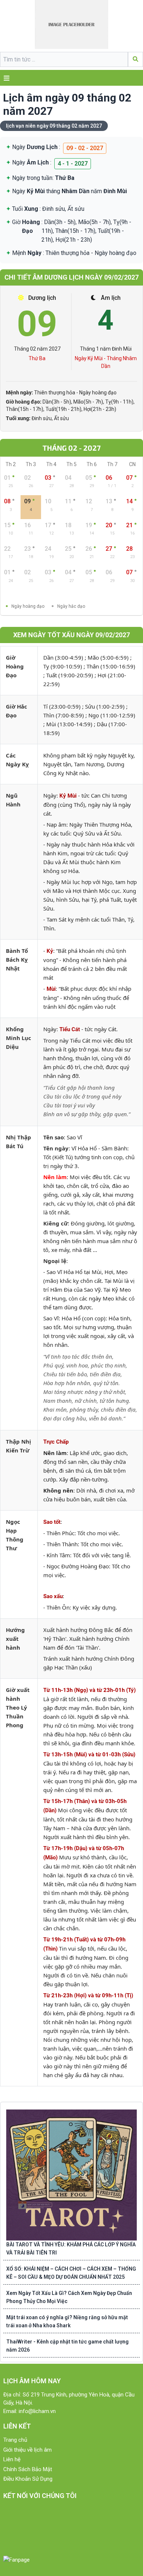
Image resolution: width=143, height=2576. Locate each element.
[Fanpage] (16, 2560)
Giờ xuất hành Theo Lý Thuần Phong (18, 1707)
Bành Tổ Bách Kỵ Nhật (17, 959)
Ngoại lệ (55, 1261)
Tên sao (54, 1137)
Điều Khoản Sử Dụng (28, 2479)
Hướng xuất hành (15, 1639)
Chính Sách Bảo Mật (28, 2469)
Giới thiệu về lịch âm (27, 2450)
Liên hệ (12, 2459)
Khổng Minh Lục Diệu (19, 1038)
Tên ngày (56, 1148)
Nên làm (55, 1177)
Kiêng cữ (56, 1223)
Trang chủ (15, 2440)
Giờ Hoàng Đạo (15, 666)
